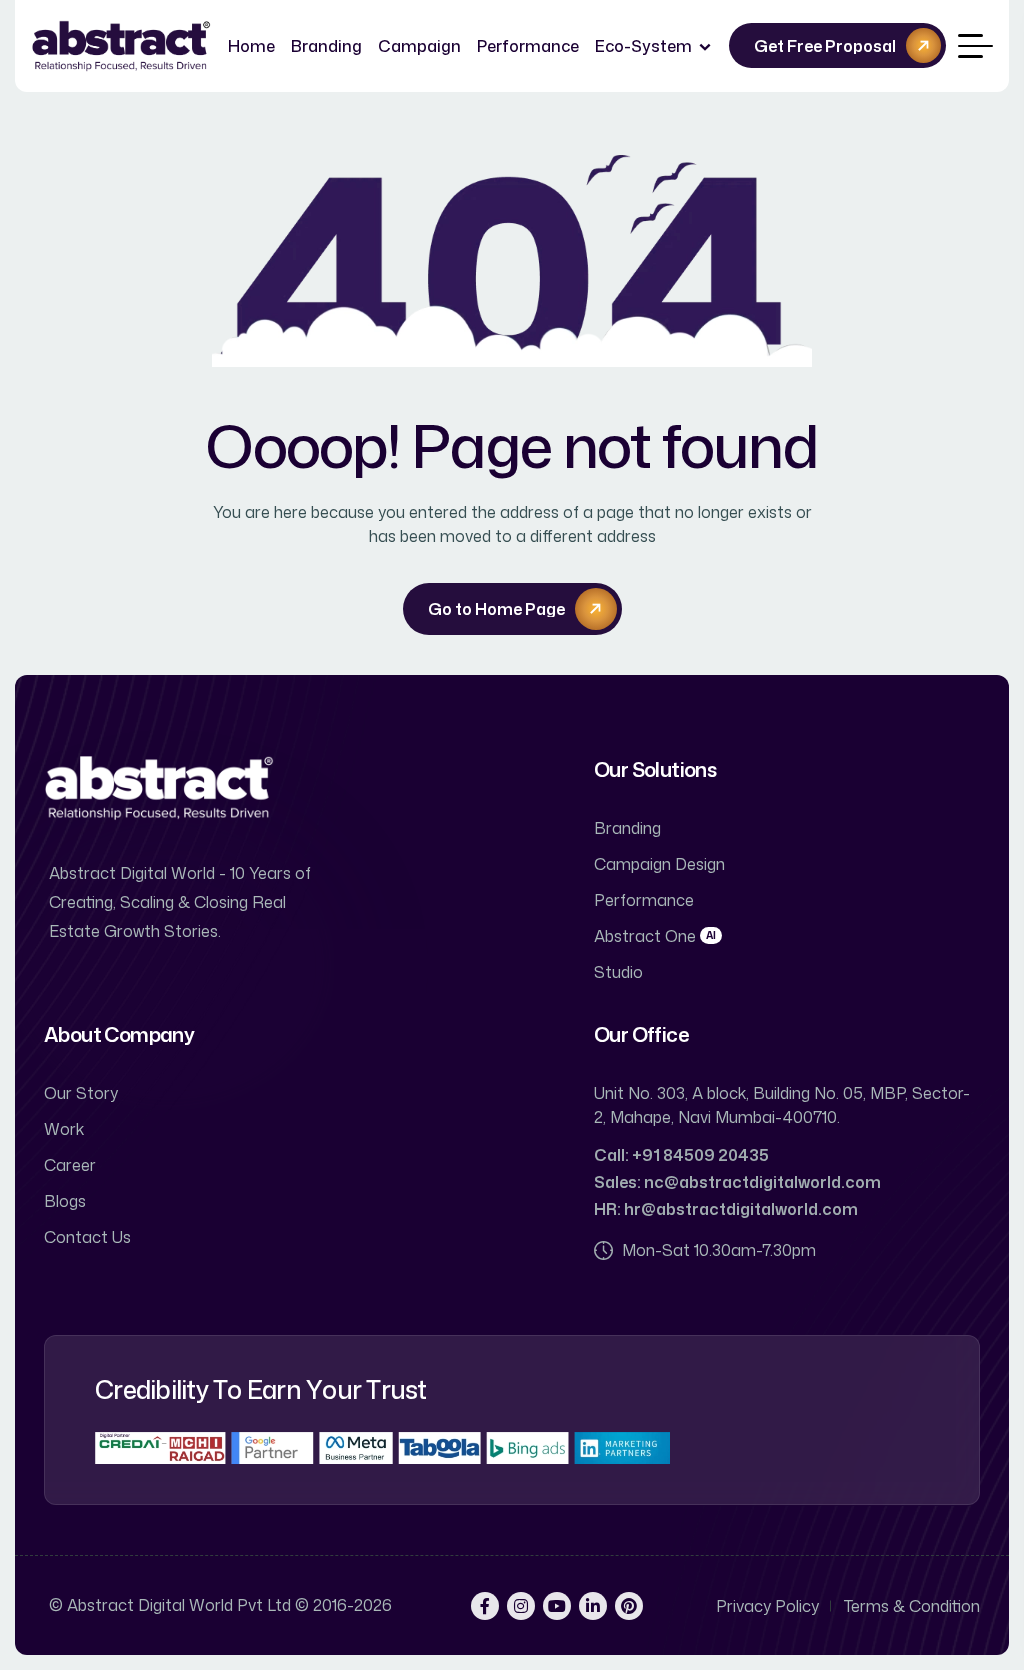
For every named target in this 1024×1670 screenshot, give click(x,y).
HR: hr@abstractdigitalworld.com (726, 1209)
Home (251, 46)
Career (70, 1165)
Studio (618, 972)
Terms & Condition (912, 1606)
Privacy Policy (767, 1606)
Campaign (419, 46)
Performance (528, 46)
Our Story (81, 1093)
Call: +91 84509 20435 (681, 1155)
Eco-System (643, 46)
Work (64, 1129)
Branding (326, 46)
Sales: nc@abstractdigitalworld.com (737, 1182)
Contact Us (87, 1237)
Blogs (65, 1201)
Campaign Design (659, 864)
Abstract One (655, 936)
